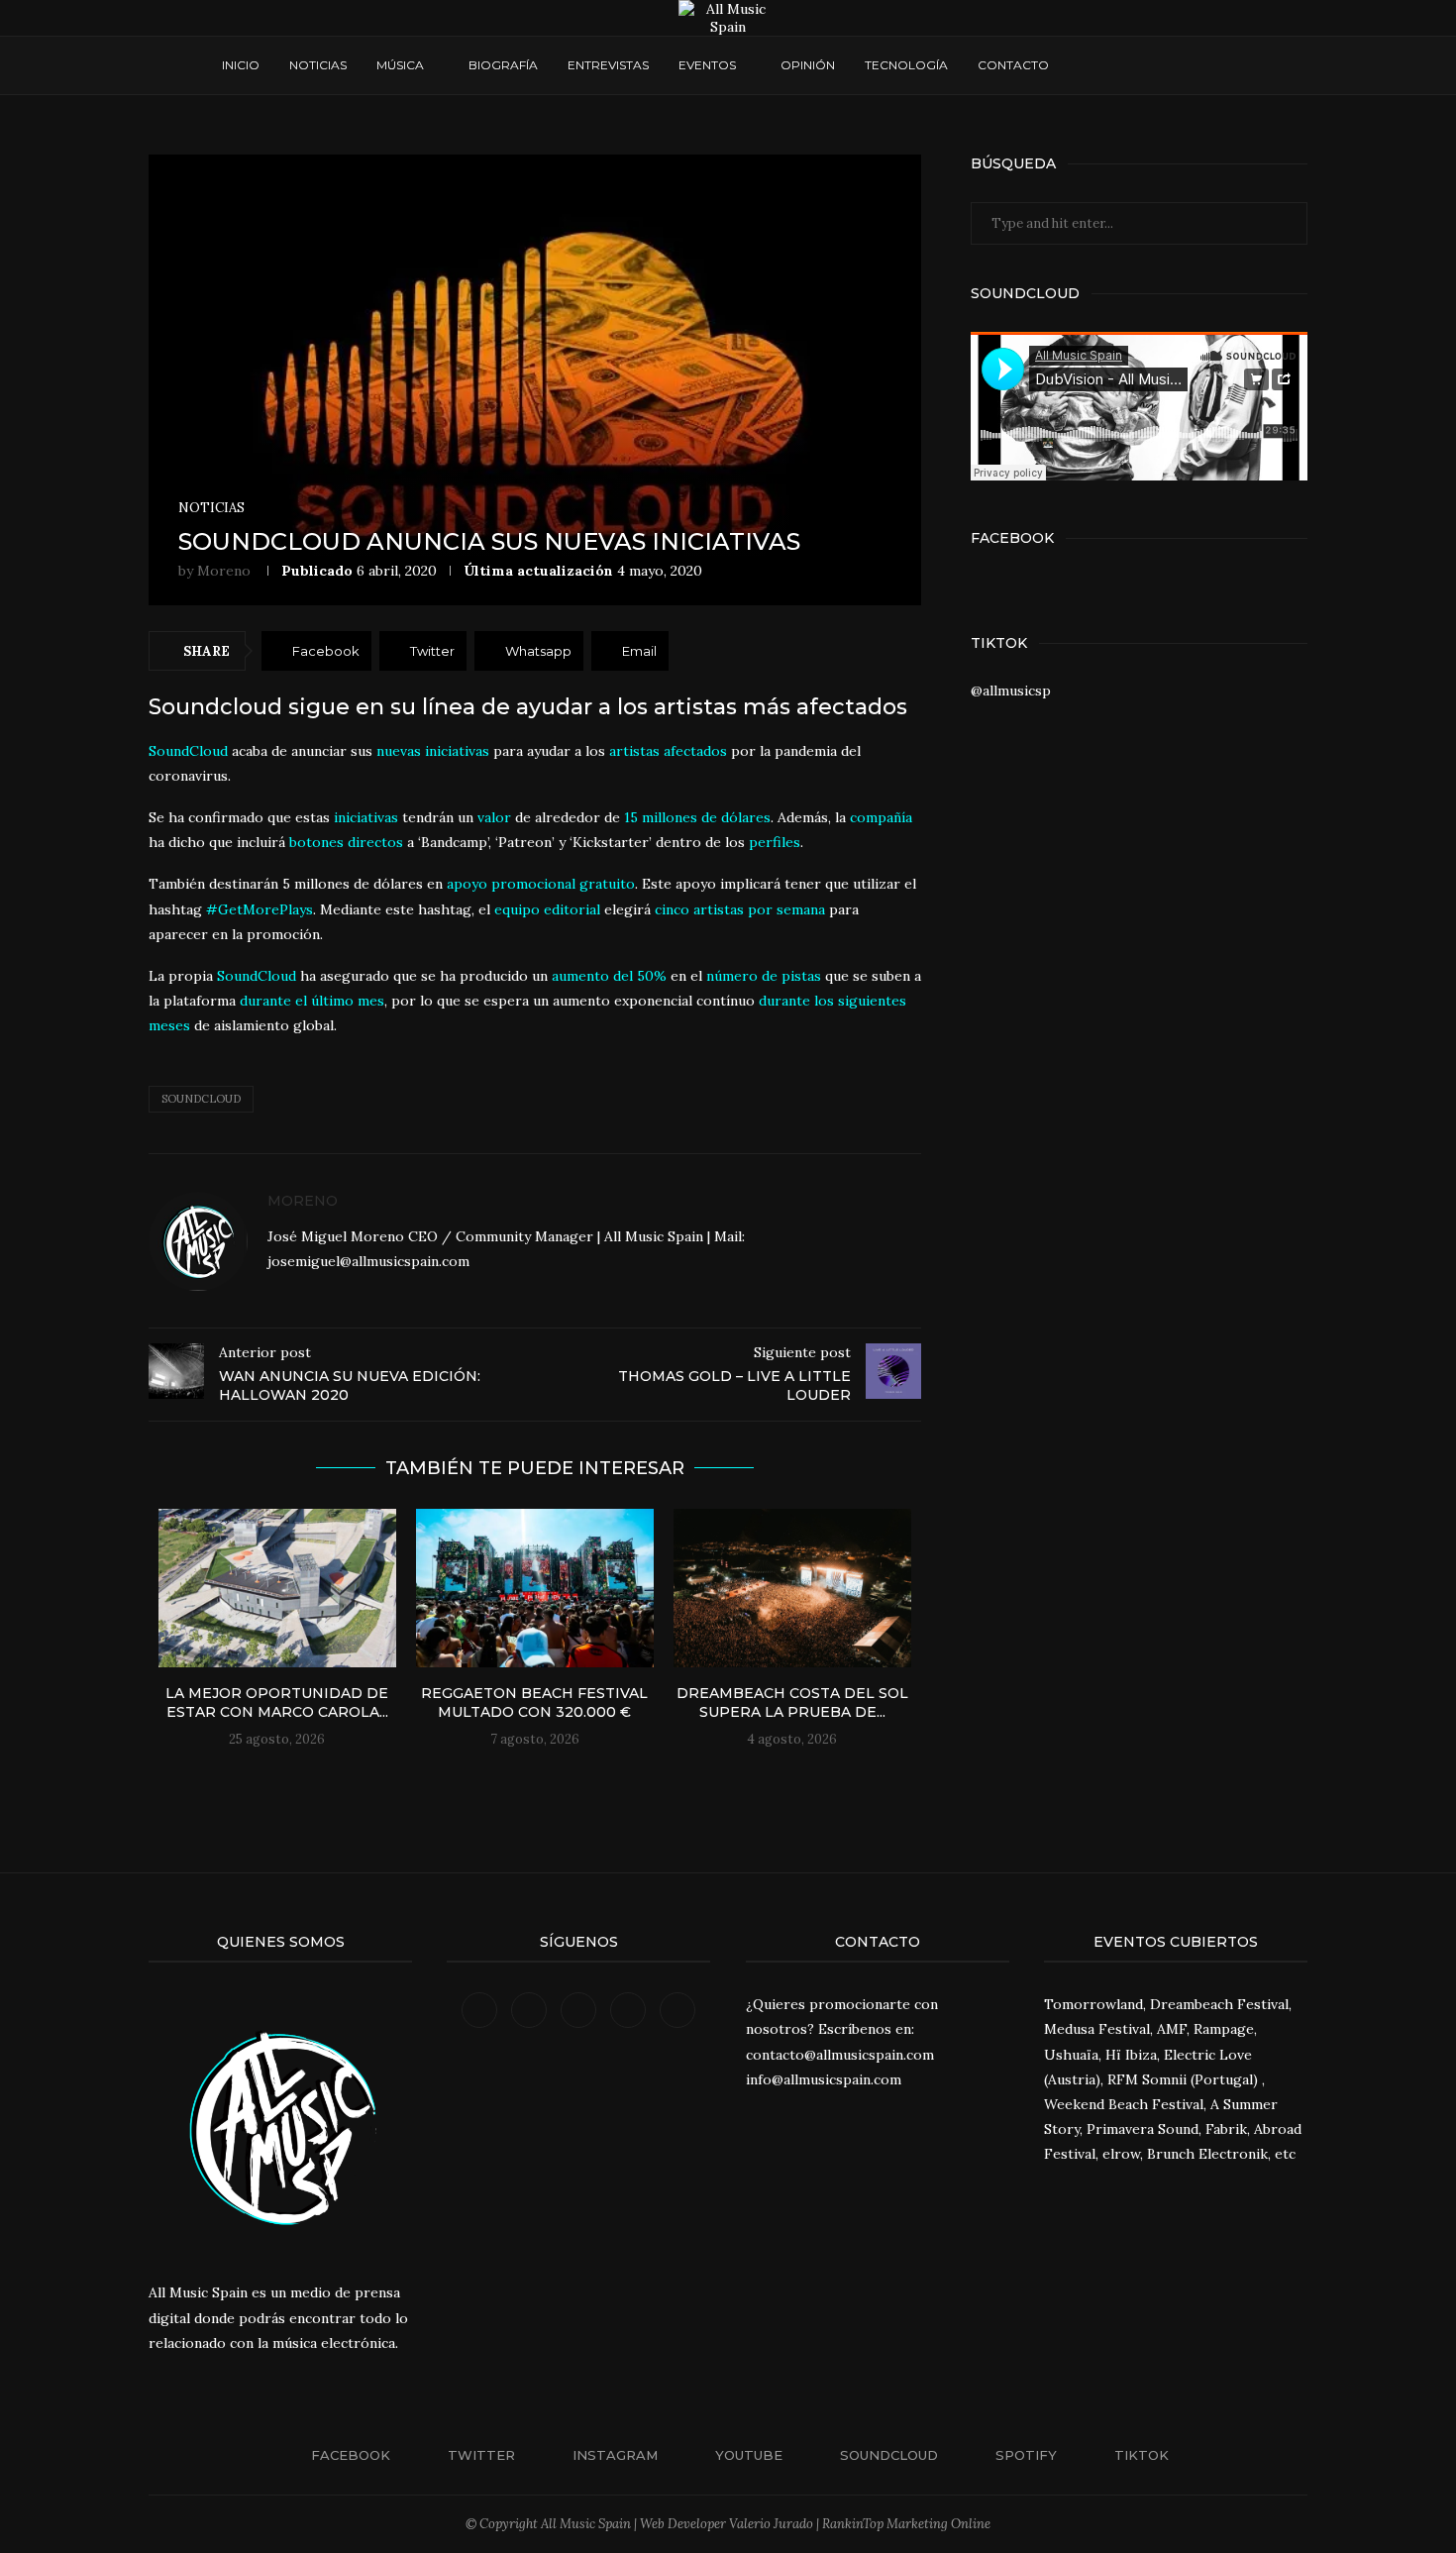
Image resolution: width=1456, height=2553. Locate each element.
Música (400, 65)
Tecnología (906, 65)
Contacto (1013, 65)
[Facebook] (1083, 65)
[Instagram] (1121, 65)
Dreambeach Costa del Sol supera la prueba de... (792, 1703)
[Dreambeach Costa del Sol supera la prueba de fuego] (792, 1588)
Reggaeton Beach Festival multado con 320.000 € (534, 1703)
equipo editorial (547, 909)
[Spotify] (1177, 65)
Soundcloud (201, 1099)
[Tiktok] (1196, 65)
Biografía (503, 65)
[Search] (1225, 65)
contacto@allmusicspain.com (840, 2055)
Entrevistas (608, 65)
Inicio (241, 65)
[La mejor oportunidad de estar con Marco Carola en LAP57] (277, 1588)
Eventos (707, 65)
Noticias (318, 65)
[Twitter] (1102, 65)
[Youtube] (1140, 65)
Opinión (808, 65)
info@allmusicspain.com (824, 2079)
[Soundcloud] (1158, 65)
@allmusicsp (1011, 691)
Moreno (224, 571)
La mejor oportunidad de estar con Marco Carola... (277, 1703)
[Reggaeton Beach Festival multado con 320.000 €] (535, 1588)
